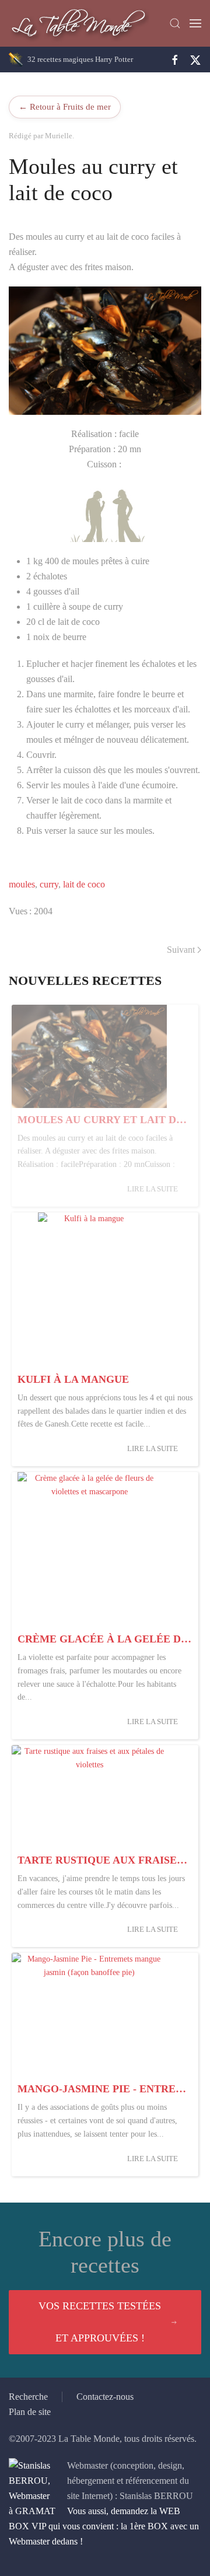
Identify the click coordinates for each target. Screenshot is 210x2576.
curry (49, 884)
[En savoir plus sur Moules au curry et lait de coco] (89, 1056)
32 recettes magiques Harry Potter (80, 59)
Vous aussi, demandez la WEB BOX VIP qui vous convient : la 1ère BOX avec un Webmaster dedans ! (104, 2526)
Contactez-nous (105, 2397)
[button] (175, 23)
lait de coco (84, 884)
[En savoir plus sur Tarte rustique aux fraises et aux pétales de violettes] (89, 1797)
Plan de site (30, 2412)
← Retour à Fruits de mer (65, 106)
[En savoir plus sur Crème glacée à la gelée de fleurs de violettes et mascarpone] (89, 1550)
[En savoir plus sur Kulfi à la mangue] (89, 1290)
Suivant (181, 950)
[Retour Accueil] (79, 23)
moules (22, 884)
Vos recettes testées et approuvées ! (100, 2322)
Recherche (28, 2397)
